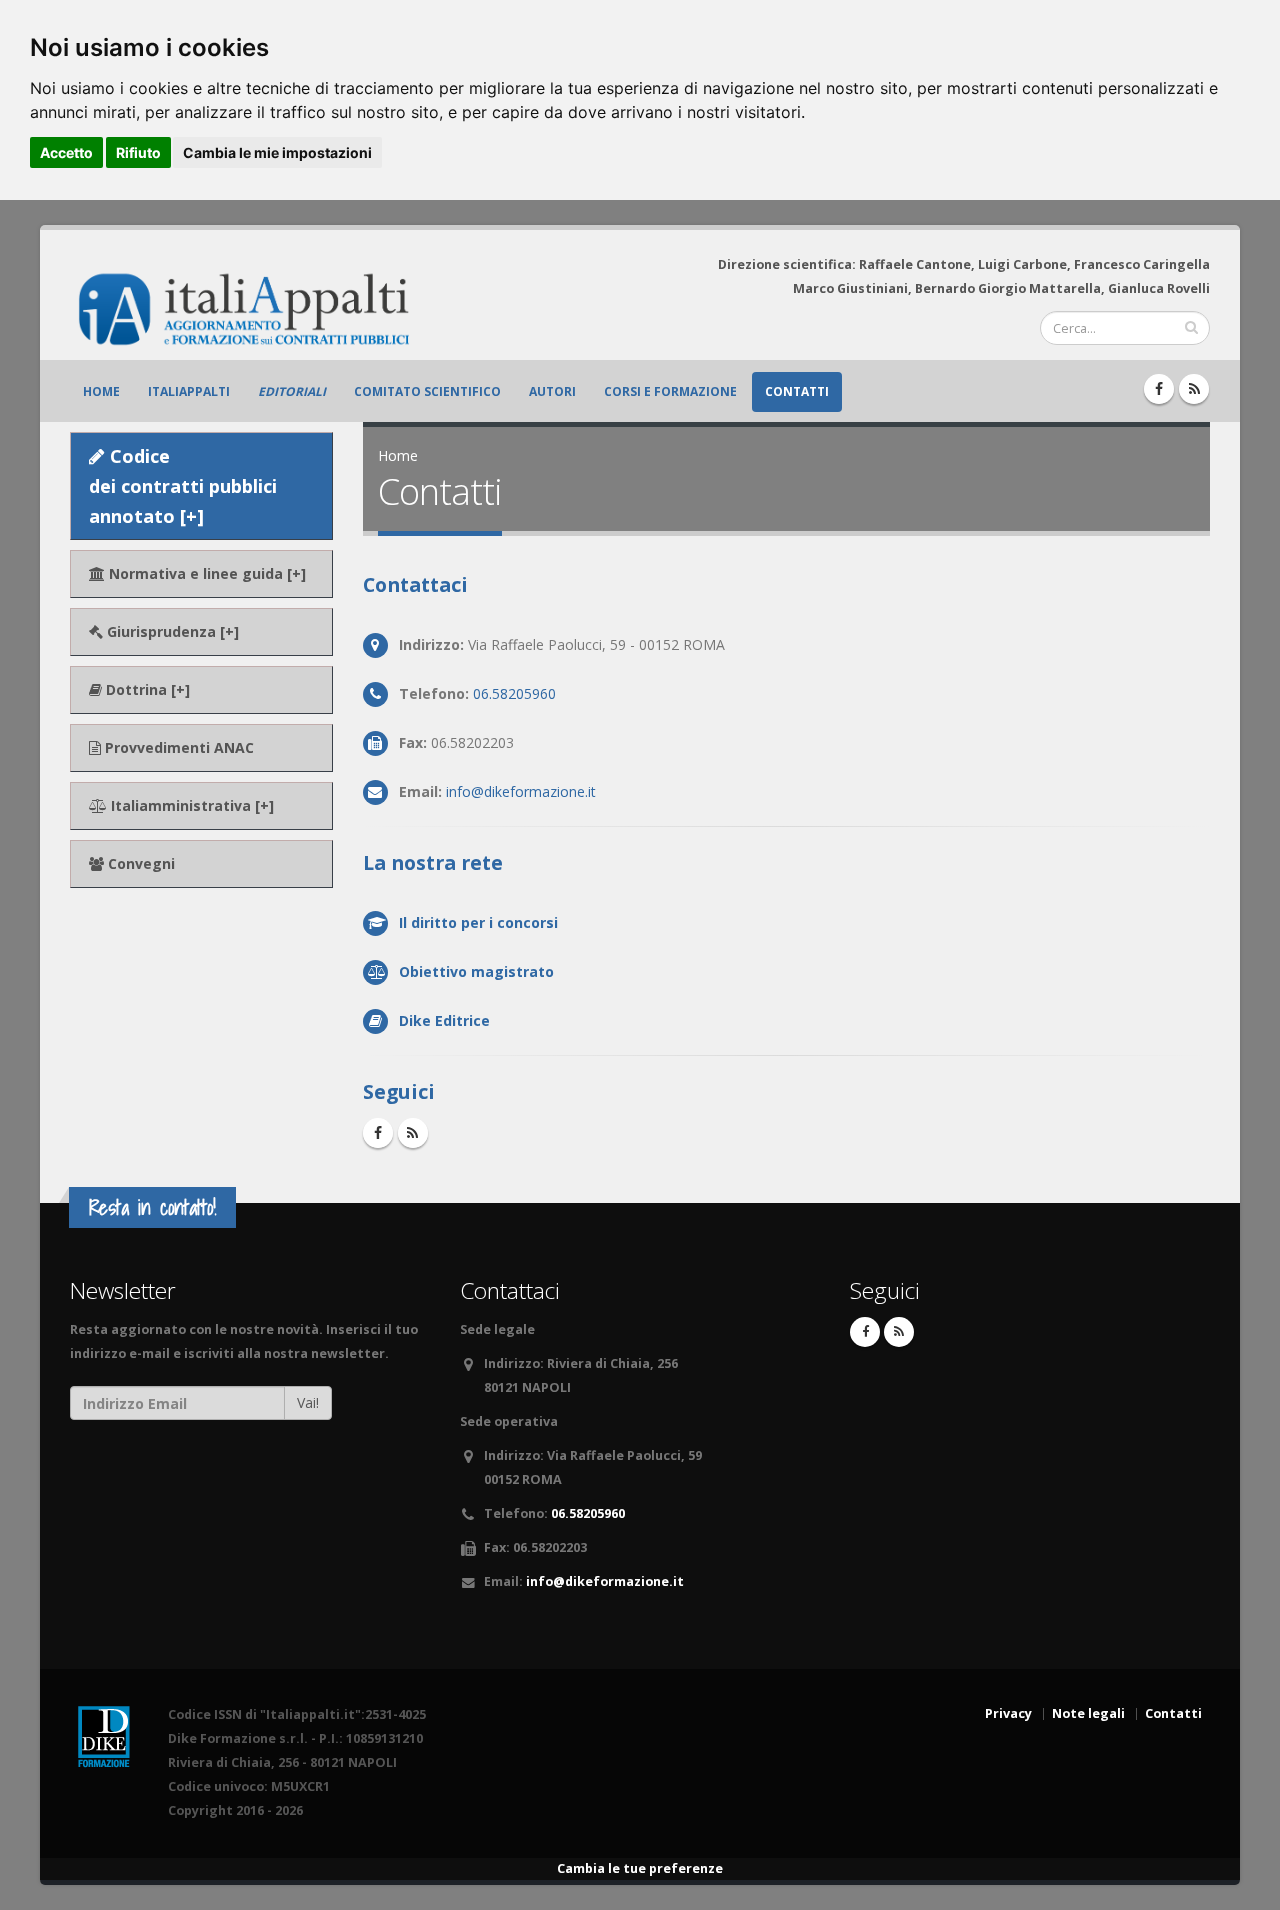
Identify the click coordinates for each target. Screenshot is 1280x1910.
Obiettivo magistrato (476, 971)
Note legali (1088, 1713)
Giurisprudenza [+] (171, 631)
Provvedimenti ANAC (177, 747)
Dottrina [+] (146, 689)
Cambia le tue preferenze (640, 1868)
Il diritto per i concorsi (478, 922)
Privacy (1008, 1713)
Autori (552, 391)
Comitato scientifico (427, 391)
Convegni (139, 863)
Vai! (308, 1402)
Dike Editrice (444, 1020)
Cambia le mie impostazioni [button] (277, 152)
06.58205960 (514, 693)
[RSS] (1194, 389)
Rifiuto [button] (138, 152)
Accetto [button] (66, 152)
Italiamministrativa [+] (190, 805)
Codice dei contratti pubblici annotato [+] (183, 486)
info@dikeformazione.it (521, 791)
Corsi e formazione (670, 391)
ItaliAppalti (189, 391)
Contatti (797, 391)
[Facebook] (1159, 389)
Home (101, 391)
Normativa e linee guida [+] (205, 573)
